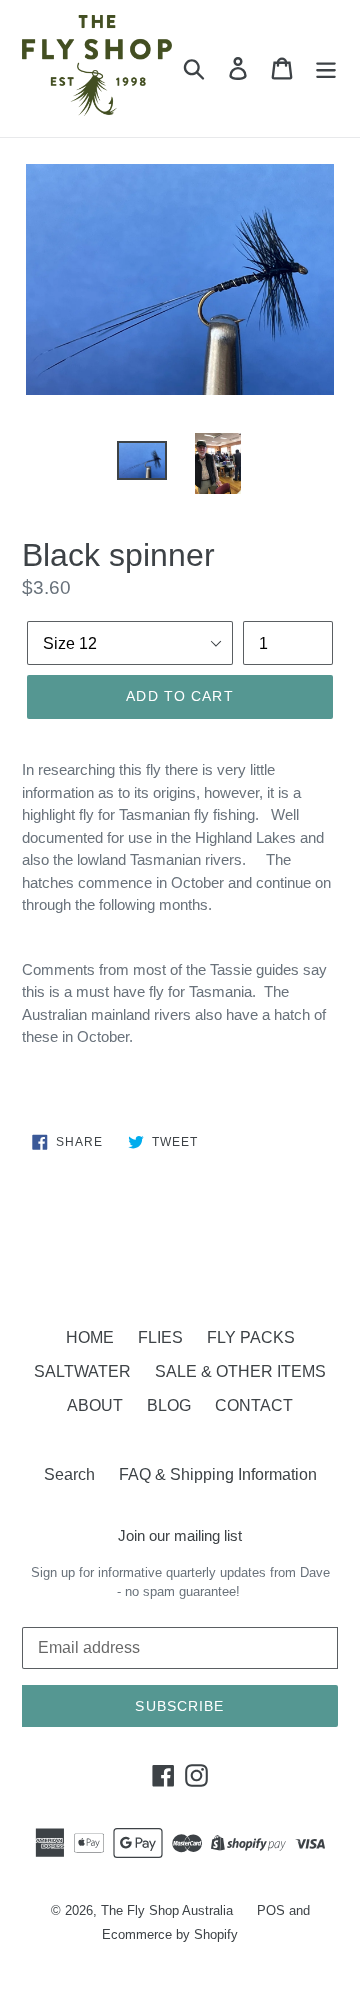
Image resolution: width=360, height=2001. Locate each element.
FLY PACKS (251, 1337)
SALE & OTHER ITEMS (240, 1371)
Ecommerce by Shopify (170, 1934)
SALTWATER (82, 1371)
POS (271, 1910)
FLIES (160, 1337)
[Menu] (326, 68)
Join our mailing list (180, 1535)
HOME (90, 1337)
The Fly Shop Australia (167, 1910)
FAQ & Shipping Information (218, 1474)
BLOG (169, 1405)
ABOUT (95, 1405)
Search (69, 1474)
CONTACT (254, 1405)
